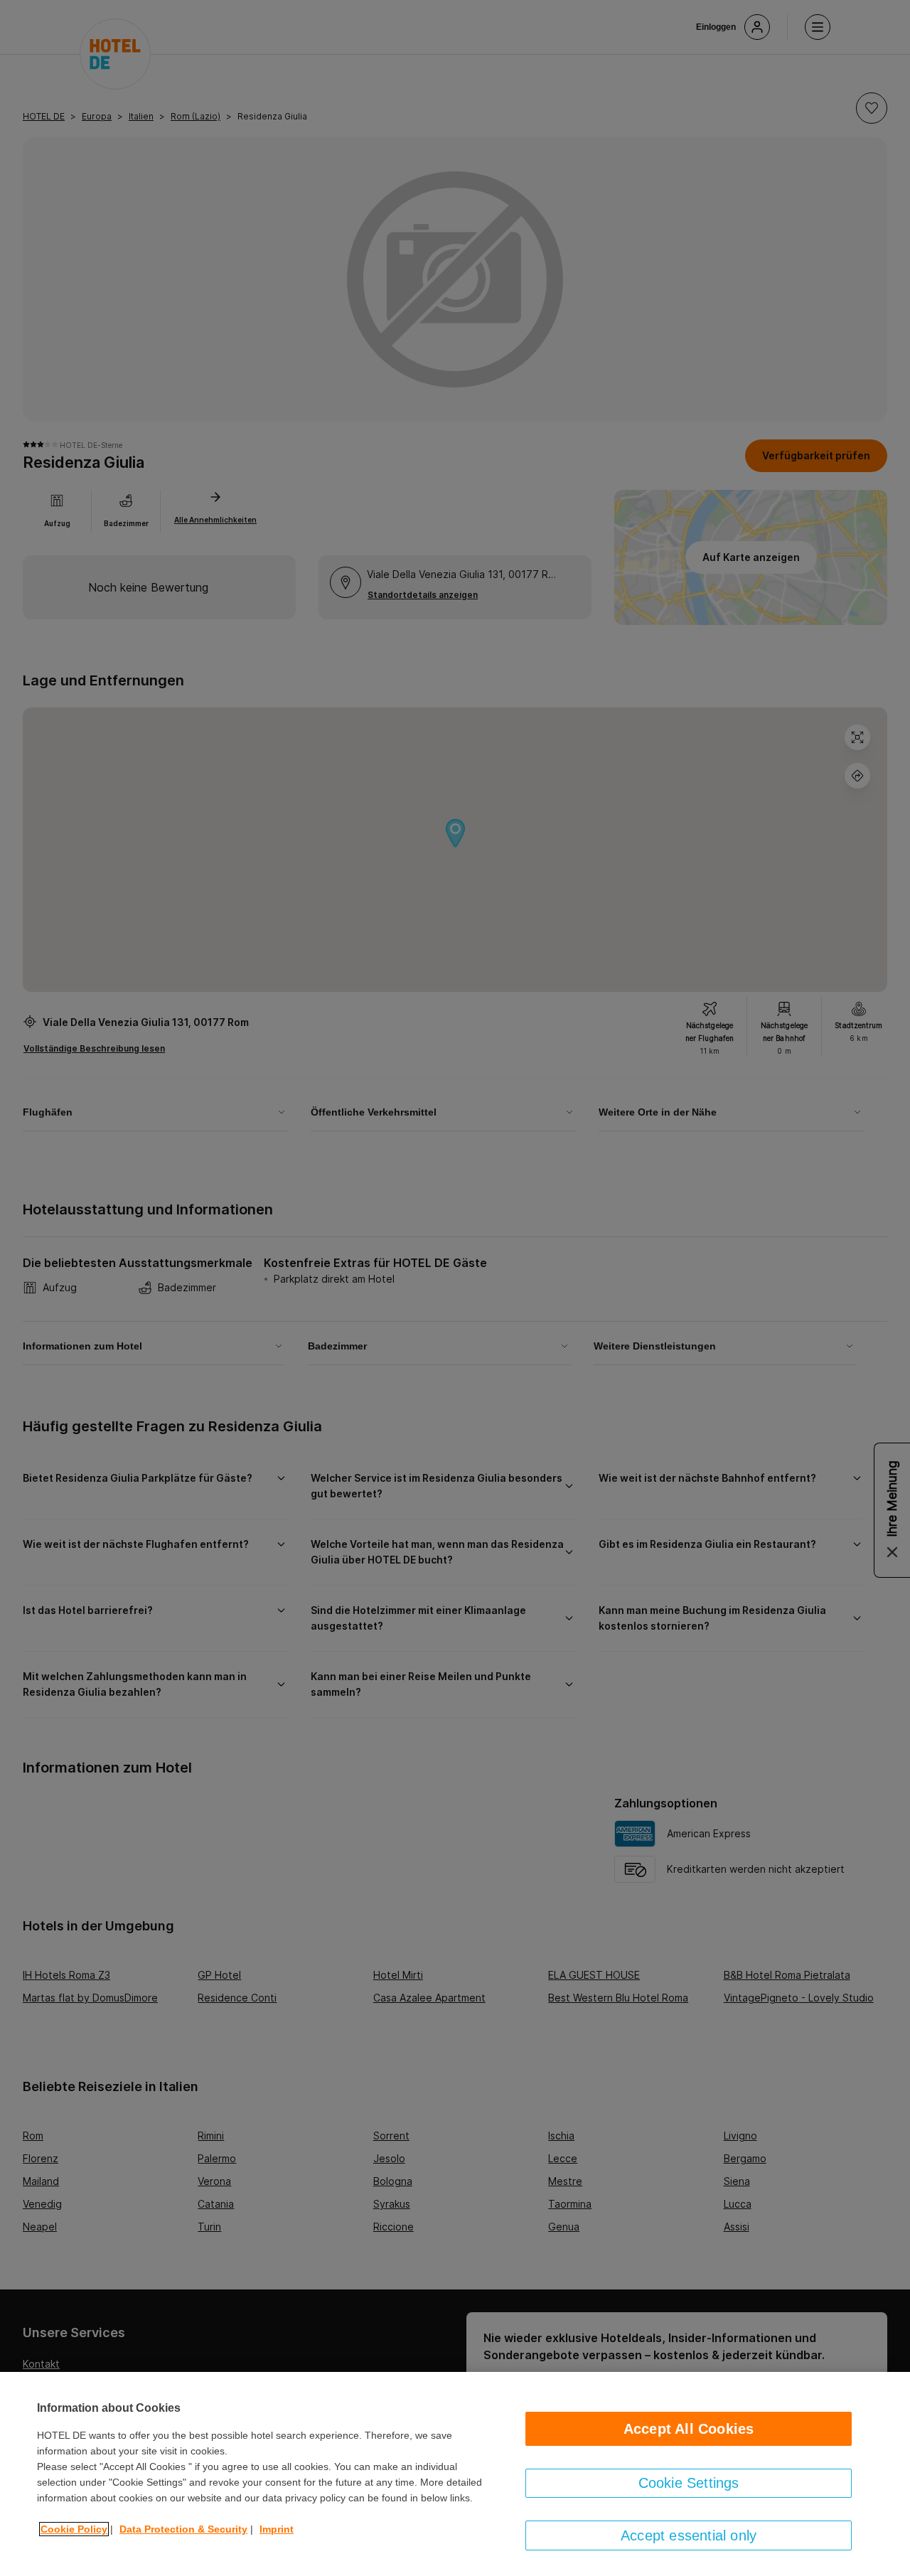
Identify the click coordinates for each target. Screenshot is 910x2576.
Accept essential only (689, 2535)
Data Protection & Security (183, 2529)
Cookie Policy (74, 2529)
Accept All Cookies (689, 2429)
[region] (455, 2474)
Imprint (277, 2529)
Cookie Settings (689, 2483)
